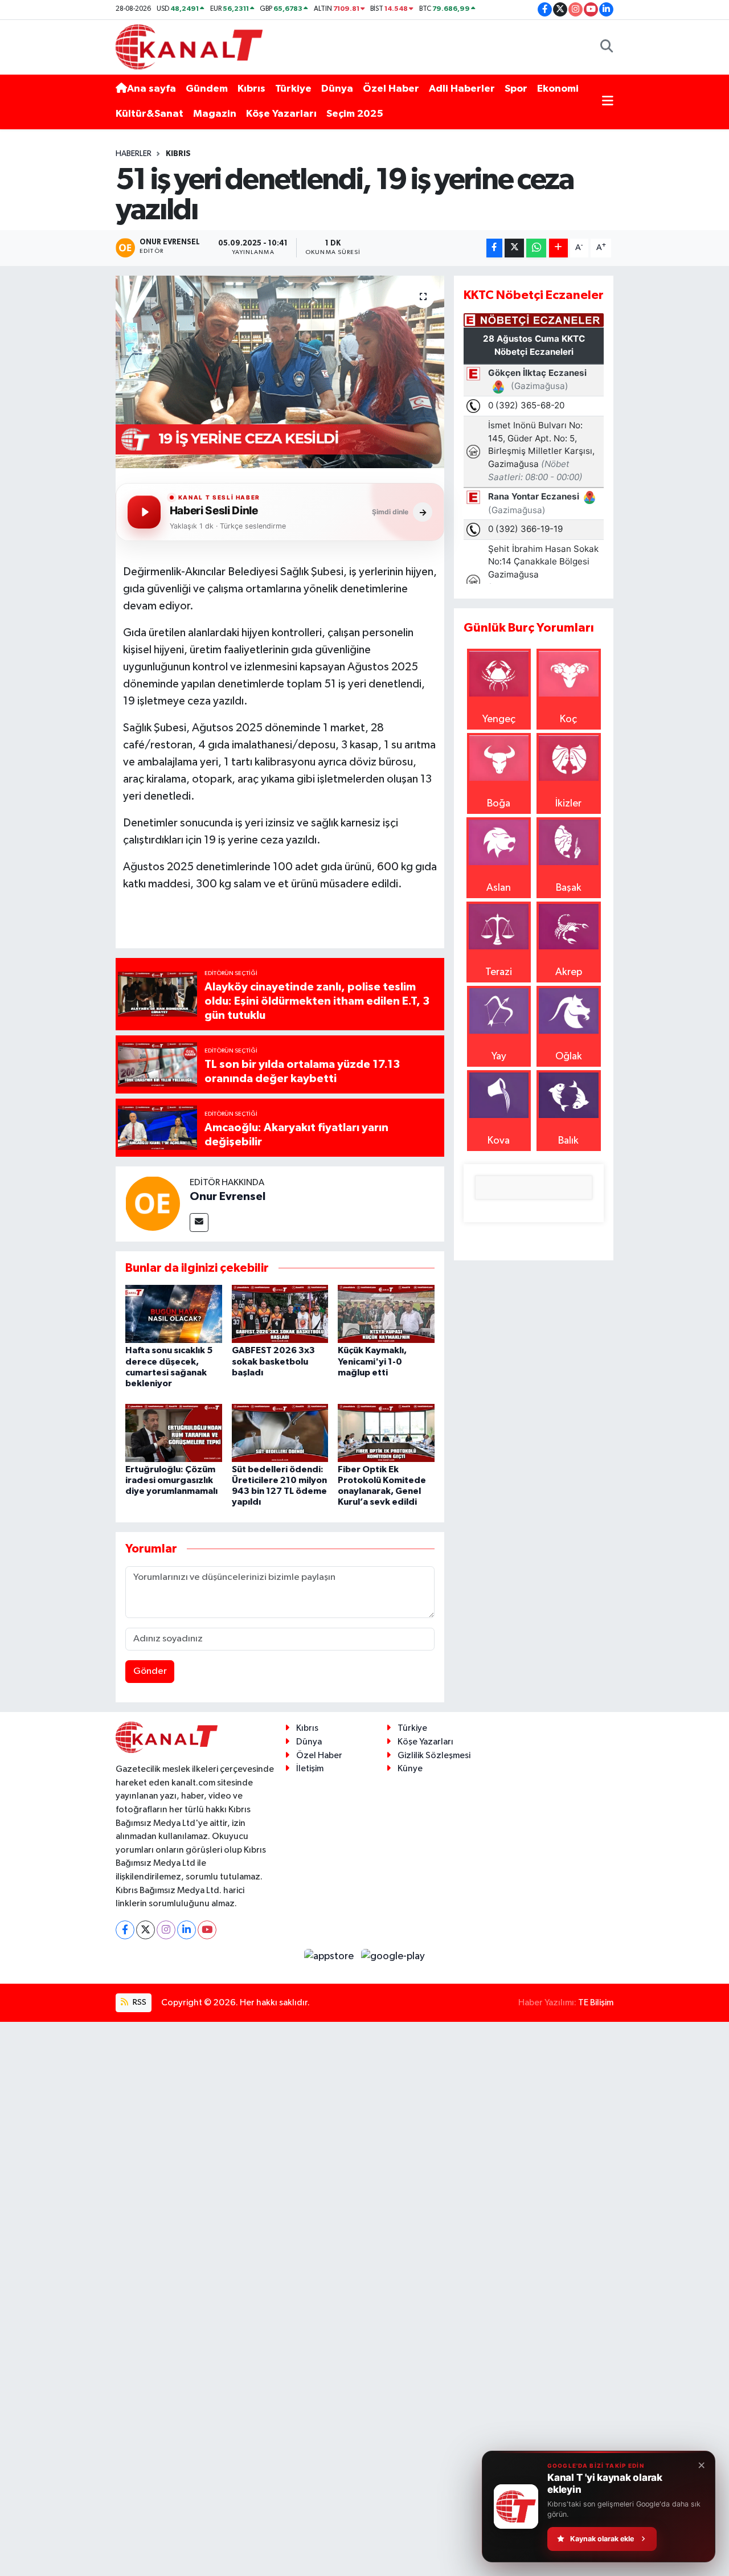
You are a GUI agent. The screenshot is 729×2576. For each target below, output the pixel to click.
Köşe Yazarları (281, 114)
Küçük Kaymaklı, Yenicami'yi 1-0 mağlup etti (372, 1361)
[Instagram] (166, 1930)
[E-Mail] (199, 1223)
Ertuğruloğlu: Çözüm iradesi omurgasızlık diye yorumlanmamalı (171, 1480)
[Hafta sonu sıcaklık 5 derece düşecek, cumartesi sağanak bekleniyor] (174, 1314)
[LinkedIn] (187, 1930)
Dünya (337, 89)
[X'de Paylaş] (514, 248)
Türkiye (293, 89)
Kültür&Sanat (150, 114)
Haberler (134, 154)
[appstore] (330, 1956)
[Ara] (607, 47)
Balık (568, 1141)
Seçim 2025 (355, 114)
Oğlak (569, 1056)
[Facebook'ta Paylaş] (494, 248)
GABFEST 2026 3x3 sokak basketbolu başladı (273, 1361)
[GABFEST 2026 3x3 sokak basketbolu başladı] (280, 1314)
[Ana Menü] (608, 102)
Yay (499, 1056)
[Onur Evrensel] (153, 1203)
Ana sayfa (151, 89)
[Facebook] (125, 1930)
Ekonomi (558, 89)
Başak (569, 888)
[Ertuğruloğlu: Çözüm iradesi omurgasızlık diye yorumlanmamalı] (174, 1432)
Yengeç (499, 719)
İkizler (568, 804)
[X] (146, 1930)
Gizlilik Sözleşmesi (434, 1756)
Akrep (569, 972)
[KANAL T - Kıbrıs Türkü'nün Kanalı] (189, 46)
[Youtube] (207, 1930)
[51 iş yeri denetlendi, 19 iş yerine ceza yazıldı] (280, 372)
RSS (139, 2002)
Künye (410, 1769)
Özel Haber (391, 89)
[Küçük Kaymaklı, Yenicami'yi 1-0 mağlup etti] (386, 1314)
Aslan (499, 888)
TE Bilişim (596, 2003)
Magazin (215, 114)
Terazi (499, 972)
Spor (516, 89)
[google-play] (393, 1956)
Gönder (150, 1671)
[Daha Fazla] (558, 248)
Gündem (207, 89)
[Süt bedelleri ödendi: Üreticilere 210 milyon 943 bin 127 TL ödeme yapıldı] (280, 1432)
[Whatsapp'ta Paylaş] (536, 248)
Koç (568, 719)
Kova (499, 1141)
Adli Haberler (462, 89)
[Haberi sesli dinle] (144, 512)
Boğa (499, 804)
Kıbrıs (251, 89)
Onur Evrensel (228, 1197)
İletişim (310, 1769)
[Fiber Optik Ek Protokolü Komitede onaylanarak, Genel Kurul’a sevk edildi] (386, 1432)
